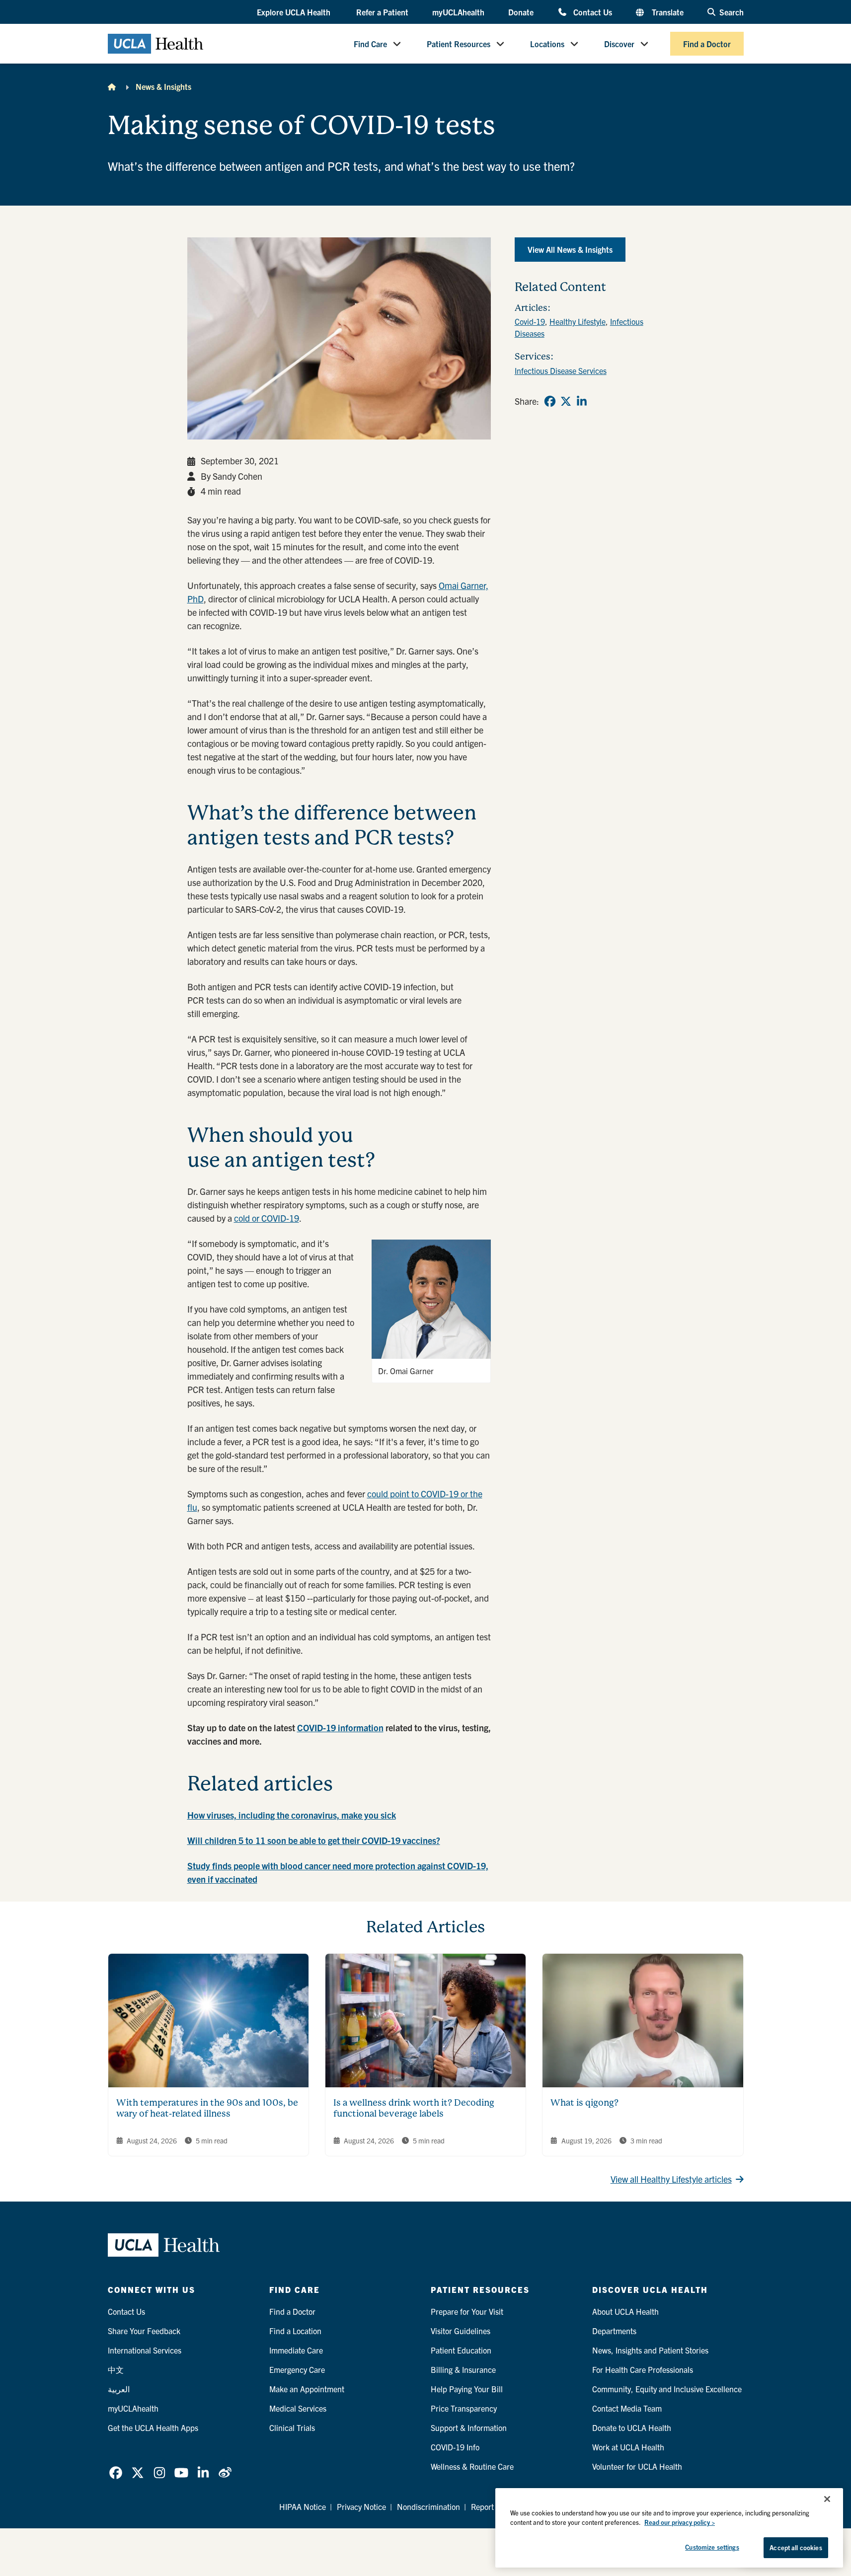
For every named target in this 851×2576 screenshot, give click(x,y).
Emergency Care (297, 2369)
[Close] (827, 2499)
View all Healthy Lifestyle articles (671, 2179)
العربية (119, 2389)
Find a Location (295, 2331)
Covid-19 (530, 321)
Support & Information (469, 2428)
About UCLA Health (625, 2311)
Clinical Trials (292, 2428)
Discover (619, 44)
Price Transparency (464, 2408)
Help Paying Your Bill (467, 2389)
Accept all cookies (796, 2547)
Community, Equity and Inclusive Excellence (667, 2389)
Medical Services (298, 2408)
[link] (550, 401)
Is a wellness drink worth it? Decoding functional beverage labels (414, 2108)
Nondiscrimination (428, 2506)
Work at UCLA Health (628, 2447)
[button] (295, 12)
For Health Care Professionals (643, 2369)
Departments (614, 2331)
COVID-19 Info (455, 2447)
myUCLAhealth (458, 12)
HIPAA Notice (303, 2506)
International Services (145, 2350)
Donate (521, 12)
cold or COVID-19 (267, 1218)
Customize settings (712, 2547)
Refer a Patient (382, 12)
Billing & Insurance (463, 2369)
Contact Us (592, 12)
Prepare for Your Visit (467, 2311)
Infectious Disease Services (561, 370)
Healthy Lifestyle (578, 321)
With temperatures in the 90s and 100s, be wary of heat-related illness (207, 2108)
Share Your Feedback (144, 2331)
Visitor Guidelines (461, 2331)
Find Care (370, 44)
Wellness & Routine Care (472, 2466)
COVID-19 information (340, 1728)
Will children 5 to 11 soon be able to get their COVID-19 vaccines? (314, 1840)
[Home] (112, 86)
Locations (547, 44)
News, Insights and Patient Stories (650, 2350)
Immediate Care (296, 2350)
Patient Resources (459, 44)
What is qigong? (584, 2102)
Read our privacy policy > (680, 2523)
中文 (116, 2369)
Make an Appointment (307, 2389)
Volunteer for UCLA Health (637, 2466)
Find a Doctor (707, 44)
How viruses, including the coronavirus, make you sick (292, 1815)
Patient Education (461, 2350)
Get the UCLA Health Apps (153, 2428)
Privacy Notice (361, 2506)
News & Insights (163, 86)
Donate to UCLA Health (632, 2428)
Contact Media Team (627, 2408)
